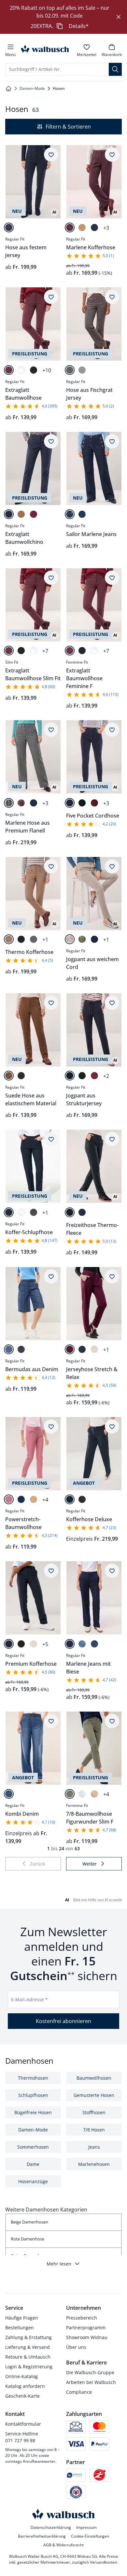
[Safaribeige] (94, 1794)
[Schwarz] (34, 370)
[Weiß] (21, 370)
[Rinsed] (70, 514)
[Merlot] (70, 227)
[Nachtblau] (9, 227)
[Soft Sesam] (70, 939)
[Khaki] (70, 1794)
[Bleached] (82, 1644)
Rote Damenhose (28, 2239)
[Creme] (94, 1349)
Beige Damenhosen (29, 2222)
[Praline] (82, 227)
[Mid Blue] (9, 1794)
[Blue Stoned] (82, 514)
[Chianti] (94, 803)
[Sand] (34, 1499)
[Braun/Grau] (70, 370)
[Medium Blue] (9, 1349)
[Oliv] (82, 939)
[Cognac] (9, 1076)
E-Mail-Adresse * (29, 1999)
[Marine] (94, 227)
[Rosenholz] (9, 1499)
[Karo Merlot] (21, 803)
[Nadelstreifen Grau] (9, 803)
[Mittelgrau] (34, 939)
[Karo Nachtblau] (34, 803)
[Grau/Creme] (82, 370)
